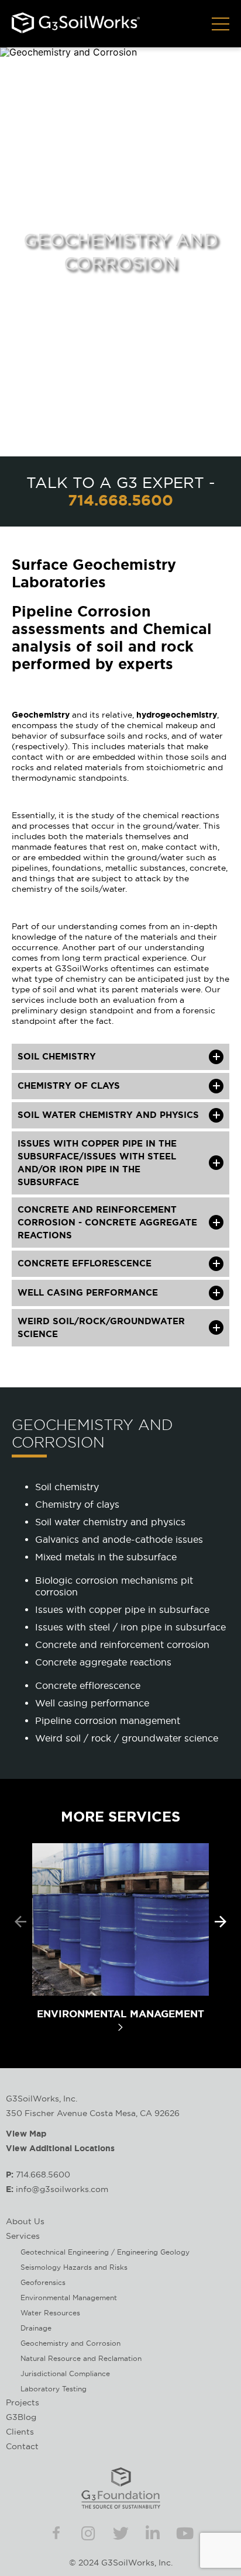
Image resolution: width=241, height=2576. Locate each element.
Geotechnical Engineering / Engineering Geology (105, 2252)
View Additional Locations (60, 2148)
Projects (23, 2402)
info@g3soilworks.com (62, 2189)
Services (23, 2236)
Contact (22, 2446)
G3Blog (21, 2417)
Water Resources (50, 2313)
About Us (25, 2221)
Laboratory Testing (54, 2389)
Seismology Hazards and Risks (74, 2267)
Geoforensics (43, 2282)
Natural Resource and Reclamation (81, 2358)
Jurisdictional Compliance (65, 2374)
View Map (26, 2134)
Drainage (36, 2328)
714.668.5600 (120, 500)
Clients (20, 2432)
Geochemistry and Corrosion (70, 2343)
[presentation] (20, 1922)
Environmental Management (69, 2298)
